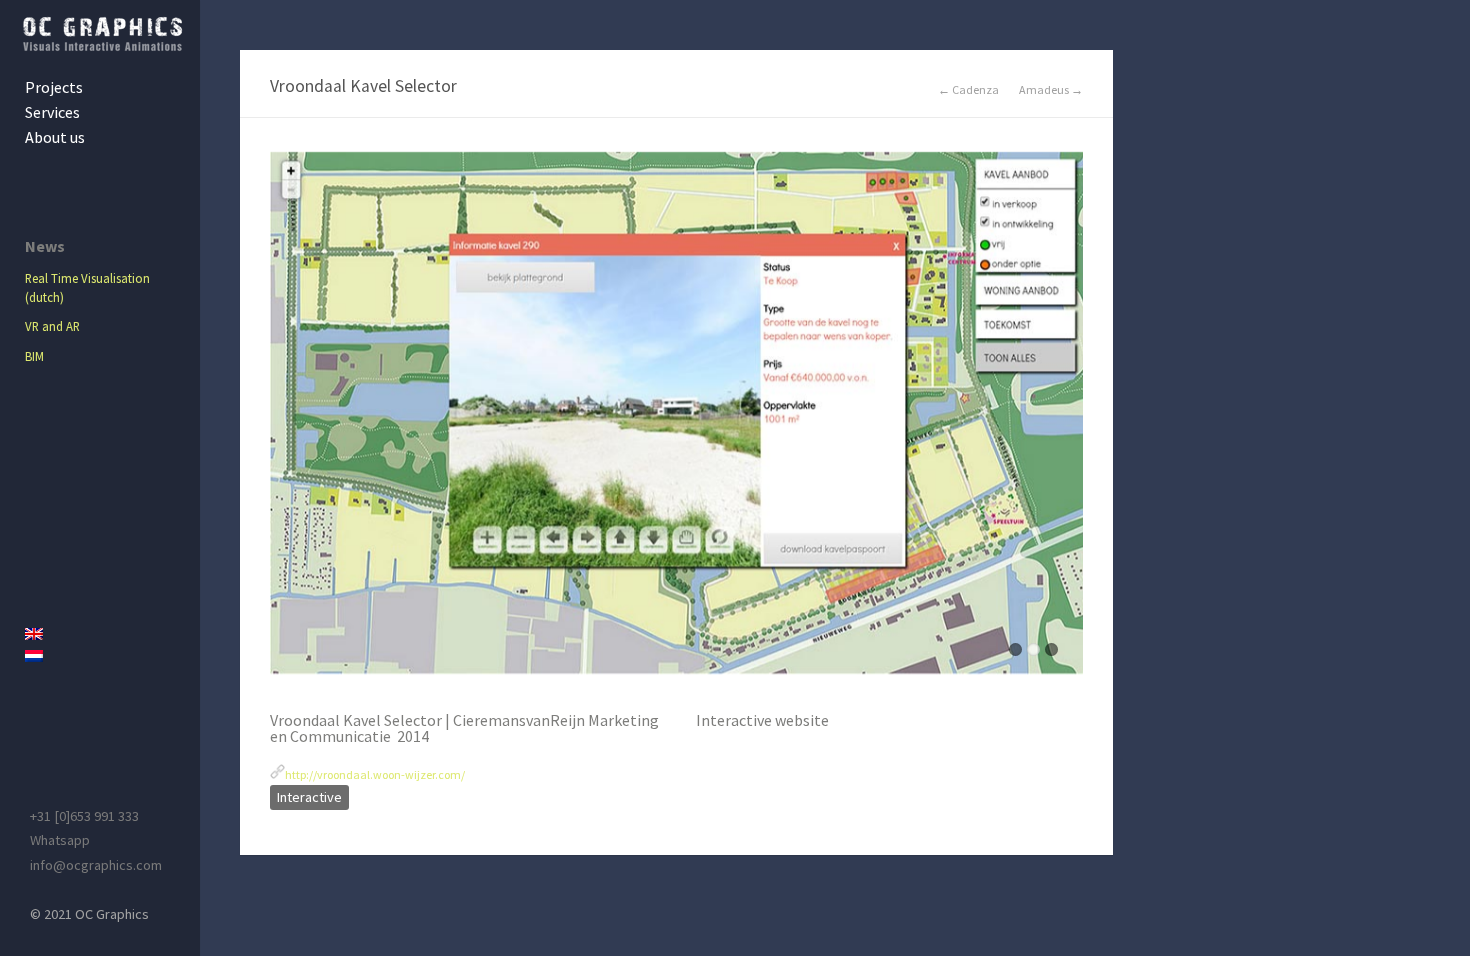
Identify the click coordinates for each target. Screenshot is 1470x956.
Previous (285, 423)
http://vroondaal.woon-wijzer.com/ (375, 774)
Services (52, 112)
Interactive (309, 797)
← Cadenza (968, 90)
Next (1068, 423)
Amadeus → (1051, 90)
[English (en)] (105, 634)
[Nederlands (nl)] (105, 656)
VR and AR (52, 326)
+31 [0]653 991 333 (84, 816)
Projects (54, 87)
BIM (34, 356)
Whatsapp (60, 840)
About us (55, 137)
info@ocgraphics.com (96, 865)
